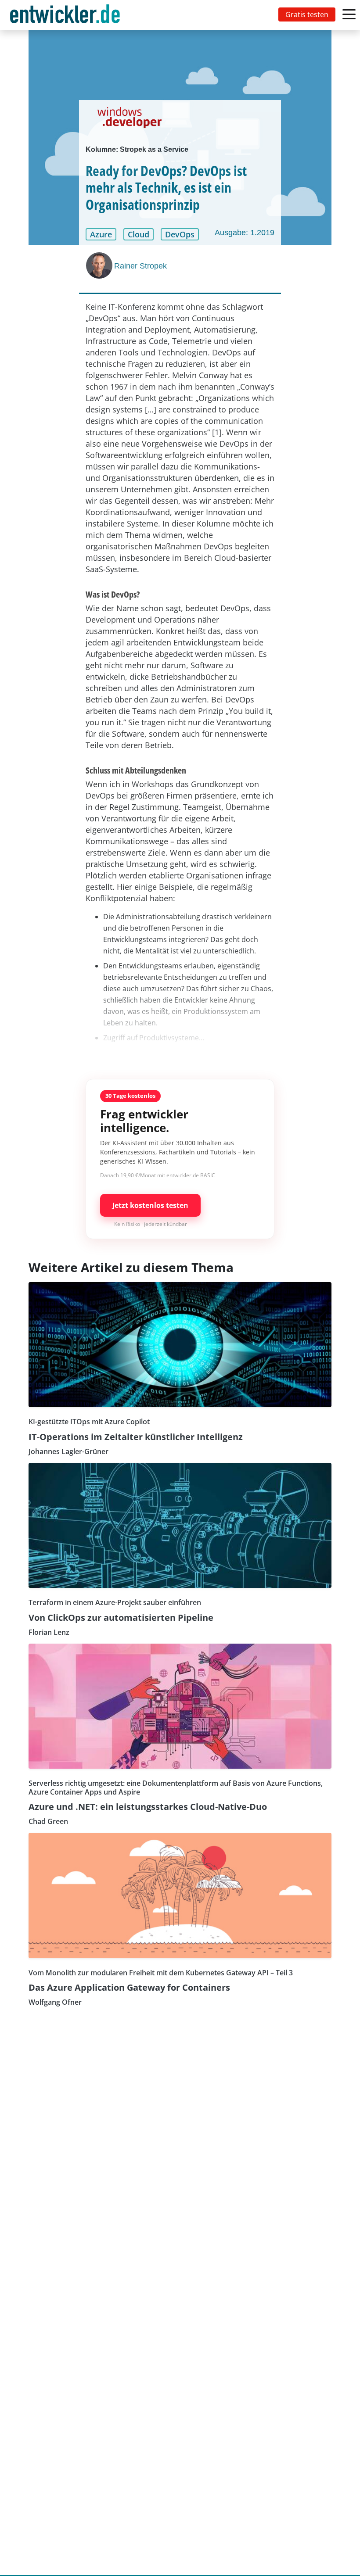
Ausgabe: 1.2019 (245, 233)
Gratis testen (307, 14)
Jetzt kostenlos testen (150, 1205)
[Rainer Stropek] (100, 265)
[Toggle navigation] (67, 15)
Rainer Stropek (140, 266)
